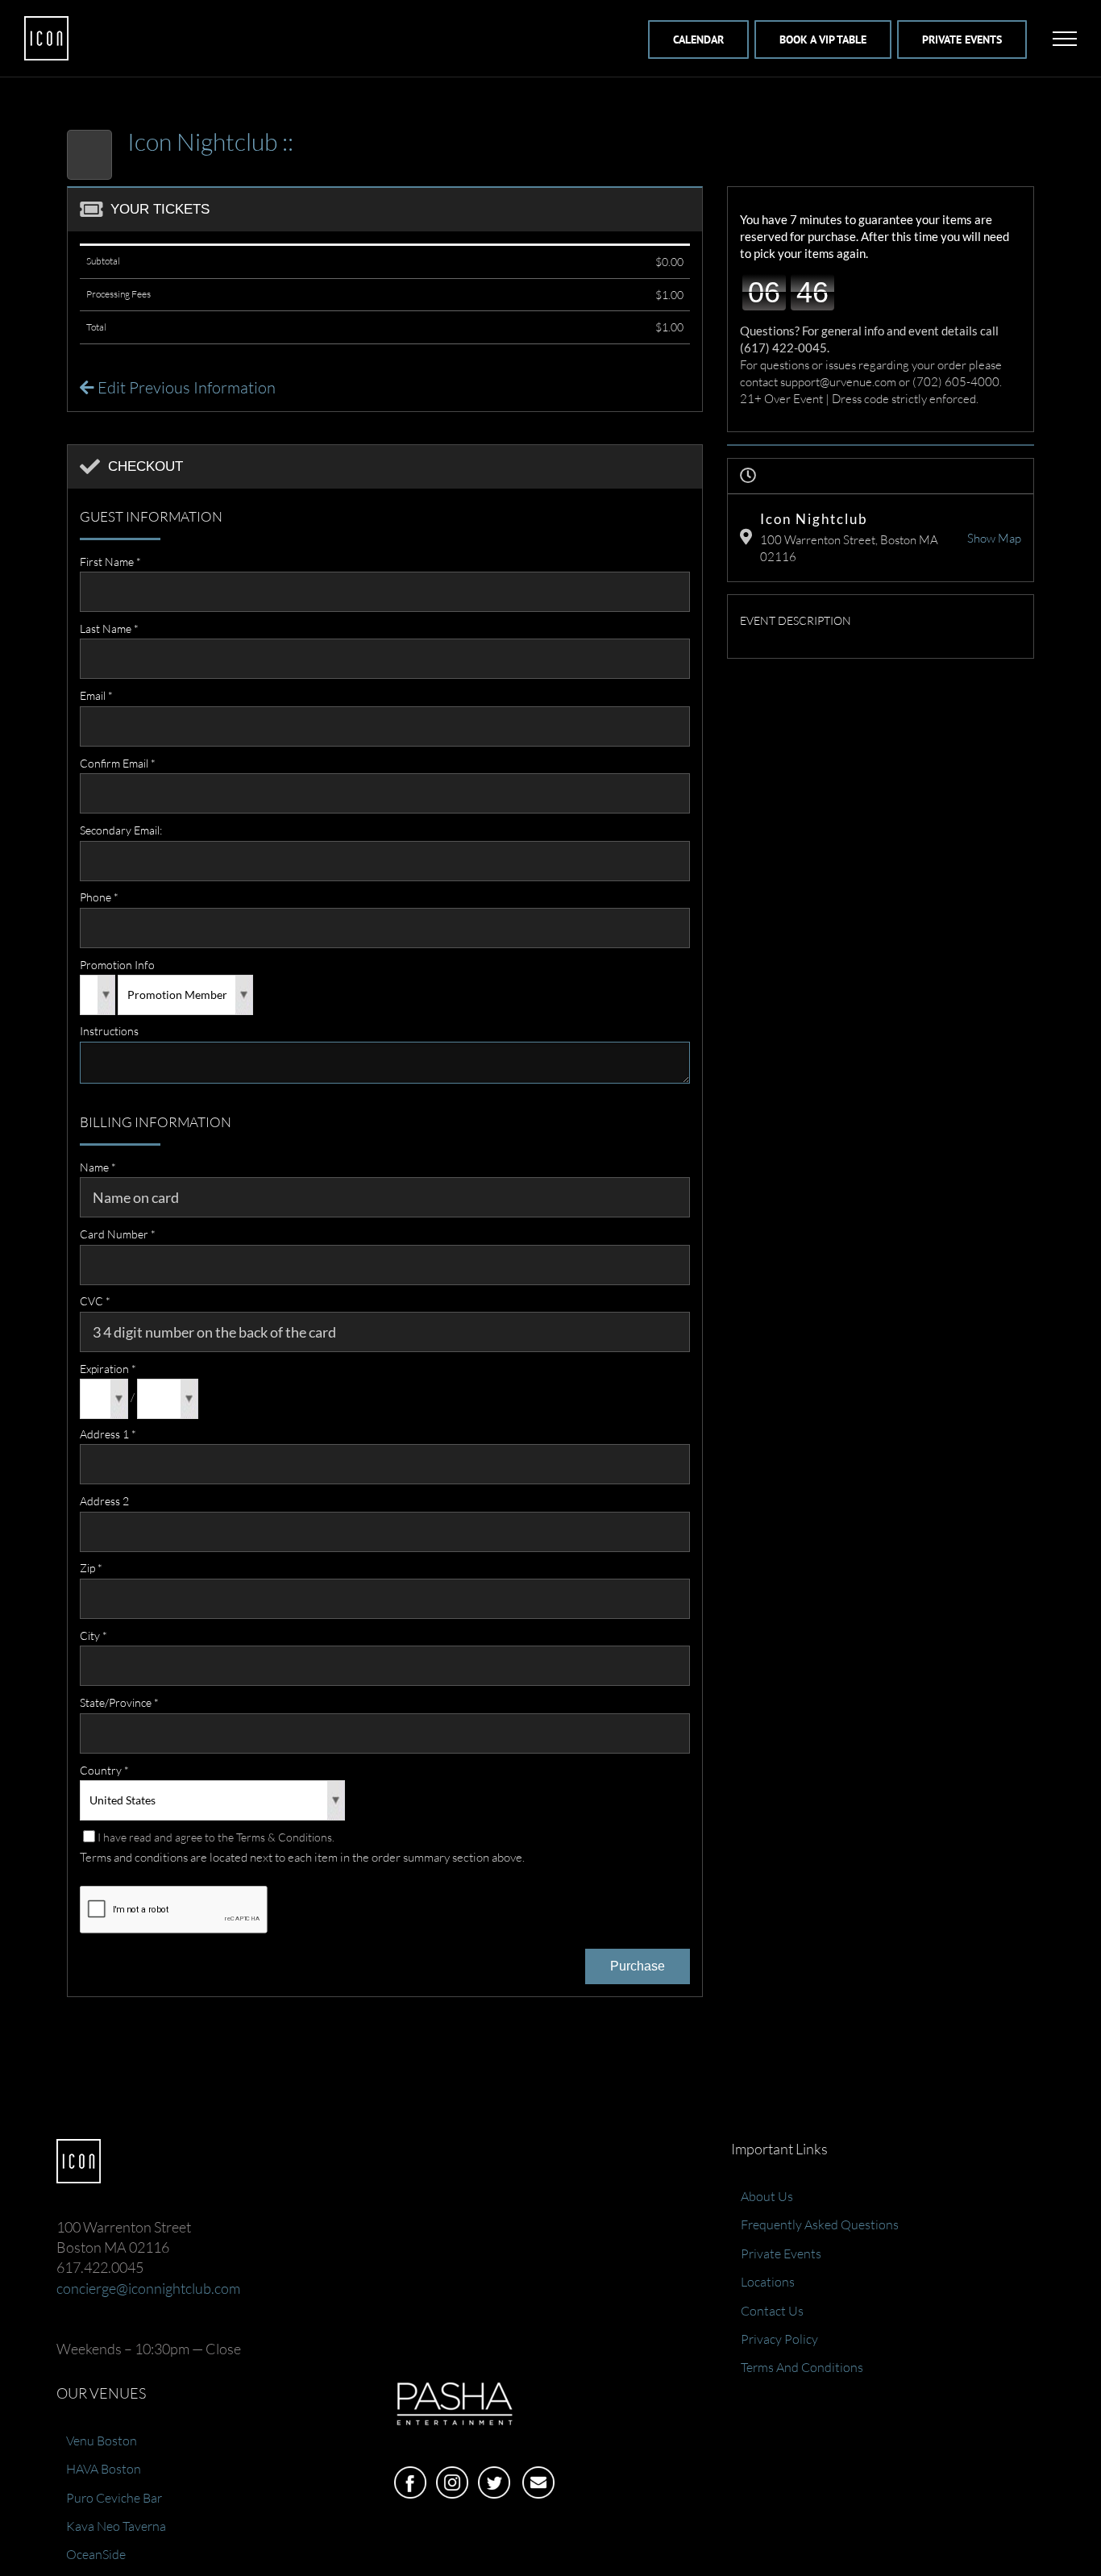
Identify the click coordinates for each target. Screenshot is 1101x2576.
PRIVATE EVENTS (962, 40)
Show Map (994, 538)
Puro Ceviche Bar (114, 2498)
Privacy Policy (779, 2339)
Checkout (145, 466)
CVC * (95, 1301)
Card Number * (118, 1234)
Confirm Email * (118, 763)
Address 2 (104, 1501)
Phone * (99, 897)
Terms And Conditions (802, 2367)
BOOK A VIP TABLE (823, 40)
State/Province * (119, 1702)
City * (93, 1635)
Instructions (109, 1031)
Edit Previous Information (185, 387)
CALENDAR (698, 40)
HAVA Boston (104, 2469)
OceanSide (96, 2554)
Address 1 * (108, 1434)
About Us (767, 2196)
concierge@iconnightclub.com (148, 2288)
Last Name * (109, 628)
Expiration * (108, 1369)
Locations (768, 2282)
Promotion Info (117, 965)
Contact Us (772, 2311)
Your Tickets (160, 209)
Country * (104, 1770)
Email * (96, 695)
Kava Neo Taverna (116, 2526)
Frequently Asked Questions (820, 2224)
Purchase (638, 1966)
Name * (98, 1167)
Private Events (781, 2253)
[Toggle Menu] (1065, 39)
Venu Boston (102, 2441)
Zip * (91, 1568)
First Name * (110, 562)
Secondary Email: (121, 830)
